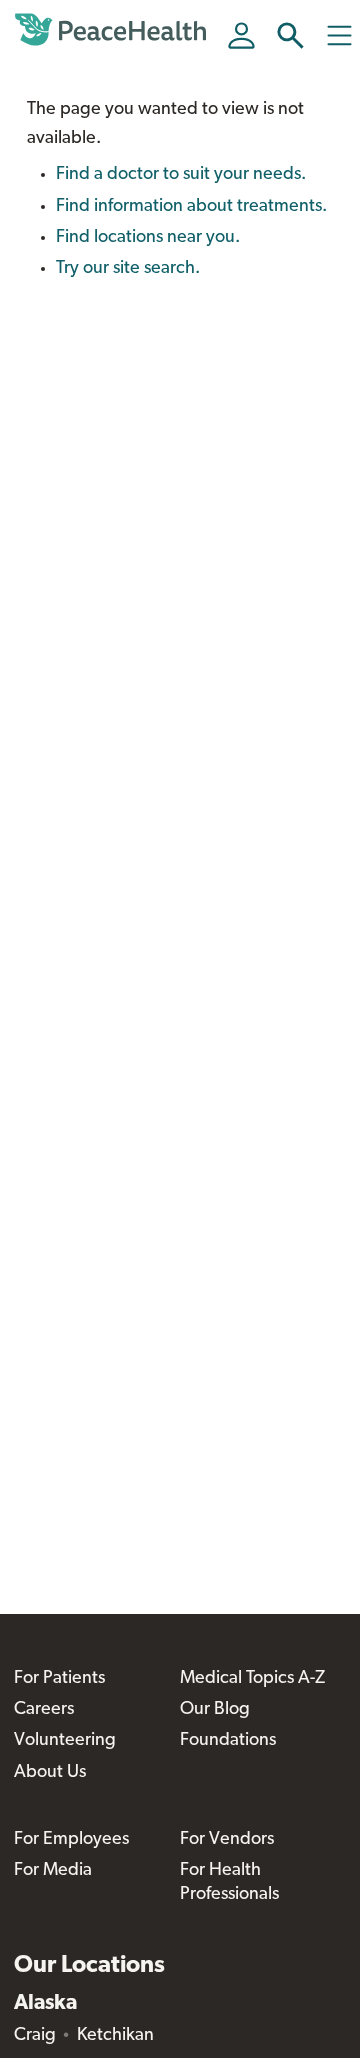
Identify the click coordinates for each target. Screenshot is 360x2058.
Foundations (228, 1741)
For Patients (59, 1679)
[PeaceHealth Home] (114, 30)
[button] (290, 35)
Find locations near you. (148, 238)
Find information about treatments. (191, 207)
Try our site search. (128, 269)
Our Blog (215, 1710)
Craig (35, 2036)
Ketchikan (115, 2036)
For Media (53, 1871)
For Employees (71, 1840)
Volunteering (65, 1741)
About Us (50, 1773)
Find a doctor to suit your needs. (181, 175)
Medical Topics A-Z (252, 1679)
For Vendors (227, 1840)
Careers (44, 1710)
